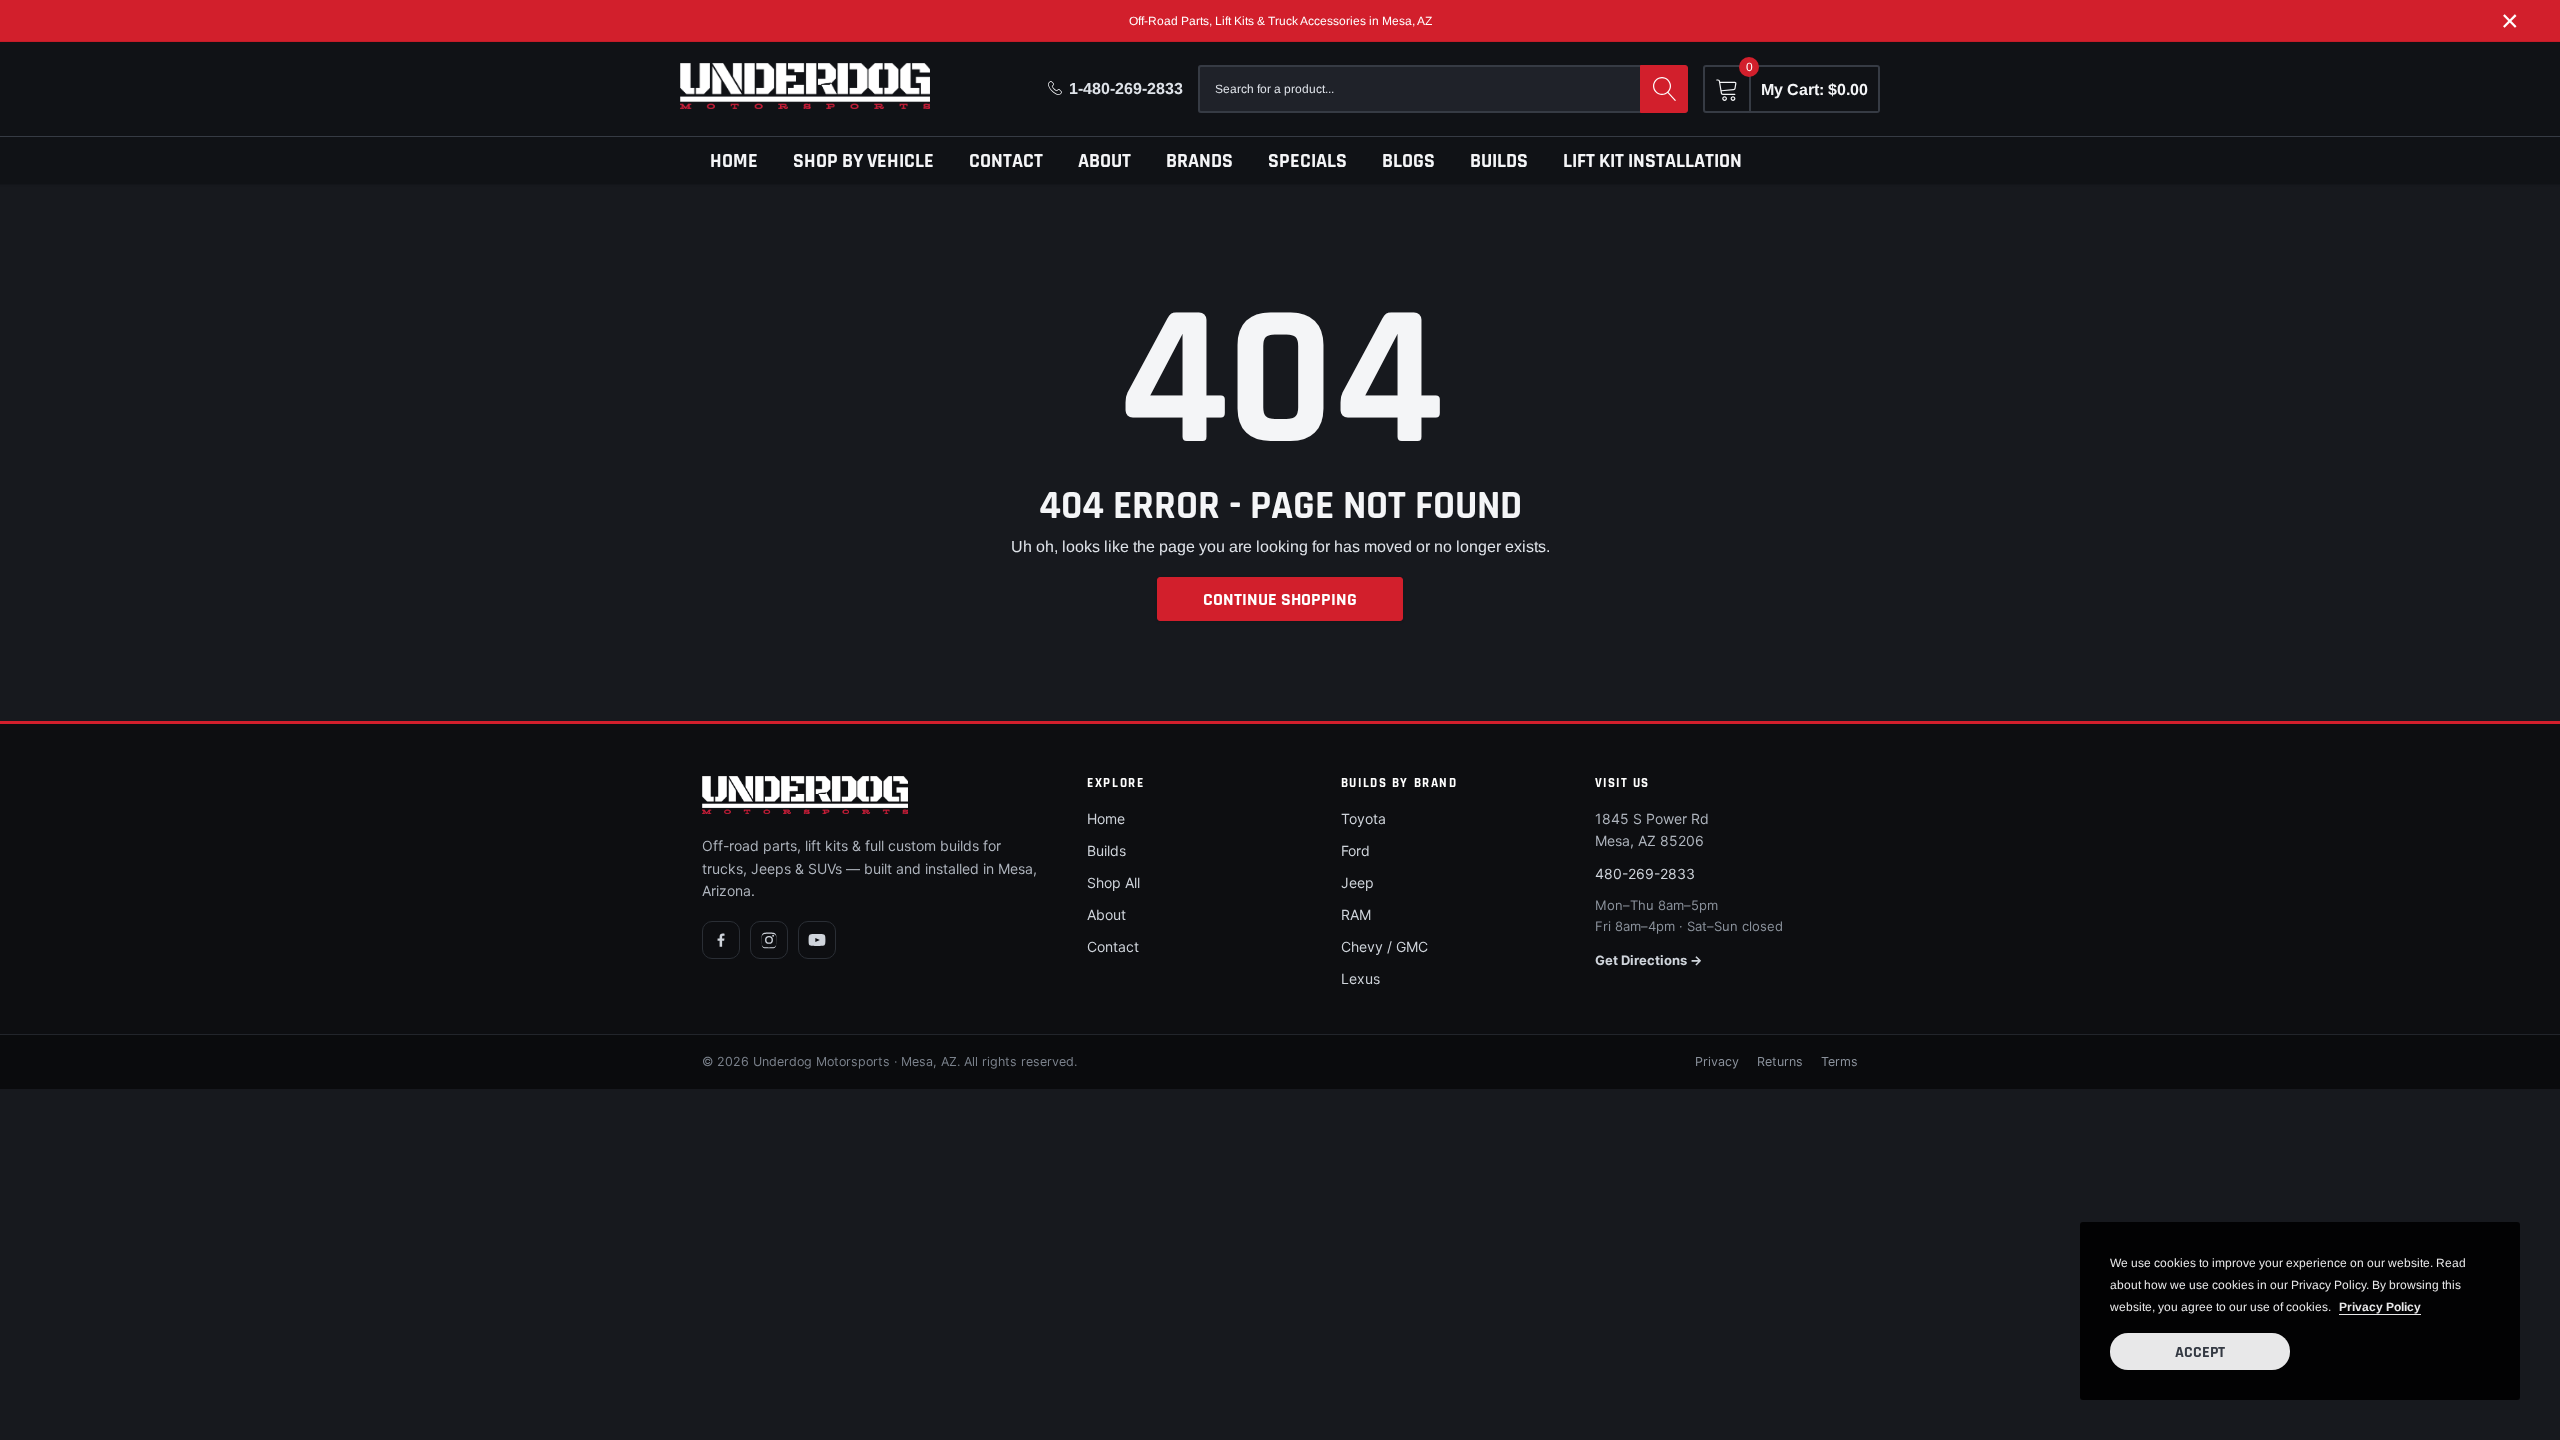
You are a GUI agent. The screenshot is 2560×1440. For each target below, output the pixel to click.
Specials (1307, 161)
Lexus (1360, 978)
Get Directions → (1648, 960)
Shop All (1113, 882)
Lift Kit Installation (1652, 161)
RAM (1356, 914)
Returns (1780, 1061)
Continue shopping (1280, 599)
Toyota (1363, 818)
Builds (1499, 161)
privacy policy (2380, 1307)
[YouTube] (817, 940)
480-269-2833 (1645, 873)
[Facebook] (721, 940)
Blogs (1408, 161)
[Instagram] (769, 940)
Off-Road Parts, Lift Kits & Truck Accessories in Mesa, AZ (1280, 21)
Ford (1355, 850)
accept (2200, 1352)
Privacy (1717, 1061)
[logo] (805, 86)
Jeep (1357, 882)
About (1104, 161)
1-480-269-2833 (1126, 88)
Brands (1199, 161)
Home (734, 161)
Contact (1006, 161)
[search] (1664, 89)
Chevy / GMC (1384, 946)
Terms (1839, 1061)
